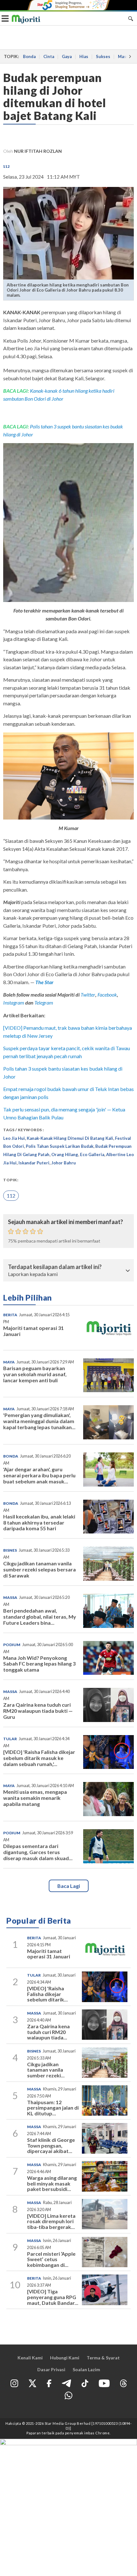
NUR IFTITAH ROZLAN (38, 151)
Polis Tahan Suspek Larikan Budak (60, 1146)
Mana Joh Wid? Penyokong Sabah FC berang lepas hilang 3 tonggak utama (39, 1664)
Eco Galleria (92, 1154)
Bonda (29, 56)
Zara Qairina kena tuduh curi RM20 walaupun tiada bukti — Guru (38, 1711)
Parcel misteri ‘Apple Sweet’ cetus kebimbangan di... (51, 2259)
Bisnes (10, 1550)
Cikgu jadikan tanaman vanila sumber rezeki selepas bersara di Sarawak (40, 1569)
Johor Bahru (64, 1163)
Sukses (103, 56)
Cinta (49, 56)
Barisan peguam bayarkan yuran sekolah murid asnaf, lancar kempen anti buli (35, 1374)
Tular (10, 1739)
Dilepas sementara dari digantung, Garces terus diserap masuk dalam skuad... (38, 1852)
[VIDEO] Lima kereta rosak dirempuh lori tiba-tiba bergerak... (51, 2221)
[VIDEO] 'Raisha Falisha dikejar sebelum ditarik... (47, 1994)
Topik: (11, 1180)
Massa (10, 1597)
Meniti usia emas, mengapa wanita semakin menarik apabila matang (35, 1798)
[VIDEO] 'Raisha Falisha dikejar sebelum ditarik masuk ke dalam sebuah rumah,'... (39, 1758)
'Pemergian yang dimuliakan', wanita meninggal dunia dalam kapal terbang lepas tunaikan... (39, 1421)
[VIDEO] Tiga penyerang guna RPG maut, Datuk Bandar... (53, 2297)
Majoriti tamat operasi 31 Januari (33, 1331)
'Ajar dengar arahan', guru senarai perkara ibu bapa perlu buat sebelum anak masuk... (39, 1475)
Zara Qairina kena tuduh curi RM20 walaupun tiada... (48, 2032)
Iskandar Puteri (34, 1163)
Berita (10, 1315)
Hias (84, 56)
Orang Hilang (65, 1154)
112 (7, 166)
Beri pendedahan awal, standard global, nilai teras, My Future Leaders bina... (40, 1617)
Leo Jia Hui (14, 1138)
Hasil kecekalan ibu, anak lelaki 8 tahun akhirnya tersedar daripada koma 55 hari (39, 1522)
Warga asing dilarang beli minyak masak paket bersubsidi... (52, 2183)
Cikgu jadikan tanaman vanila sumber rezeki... (46, 2070)
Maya (9, 1362)
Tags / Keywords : (24, 1130)
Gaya (67, 56)
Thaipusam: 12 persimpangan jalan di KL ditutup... (53, 2108)
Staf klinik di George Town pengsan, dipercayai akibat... (51, 2145)
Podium (12, 1645)
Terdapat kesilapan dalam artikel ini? (55, 1267)
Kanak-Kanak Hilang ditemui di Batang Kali (70, 1138)
